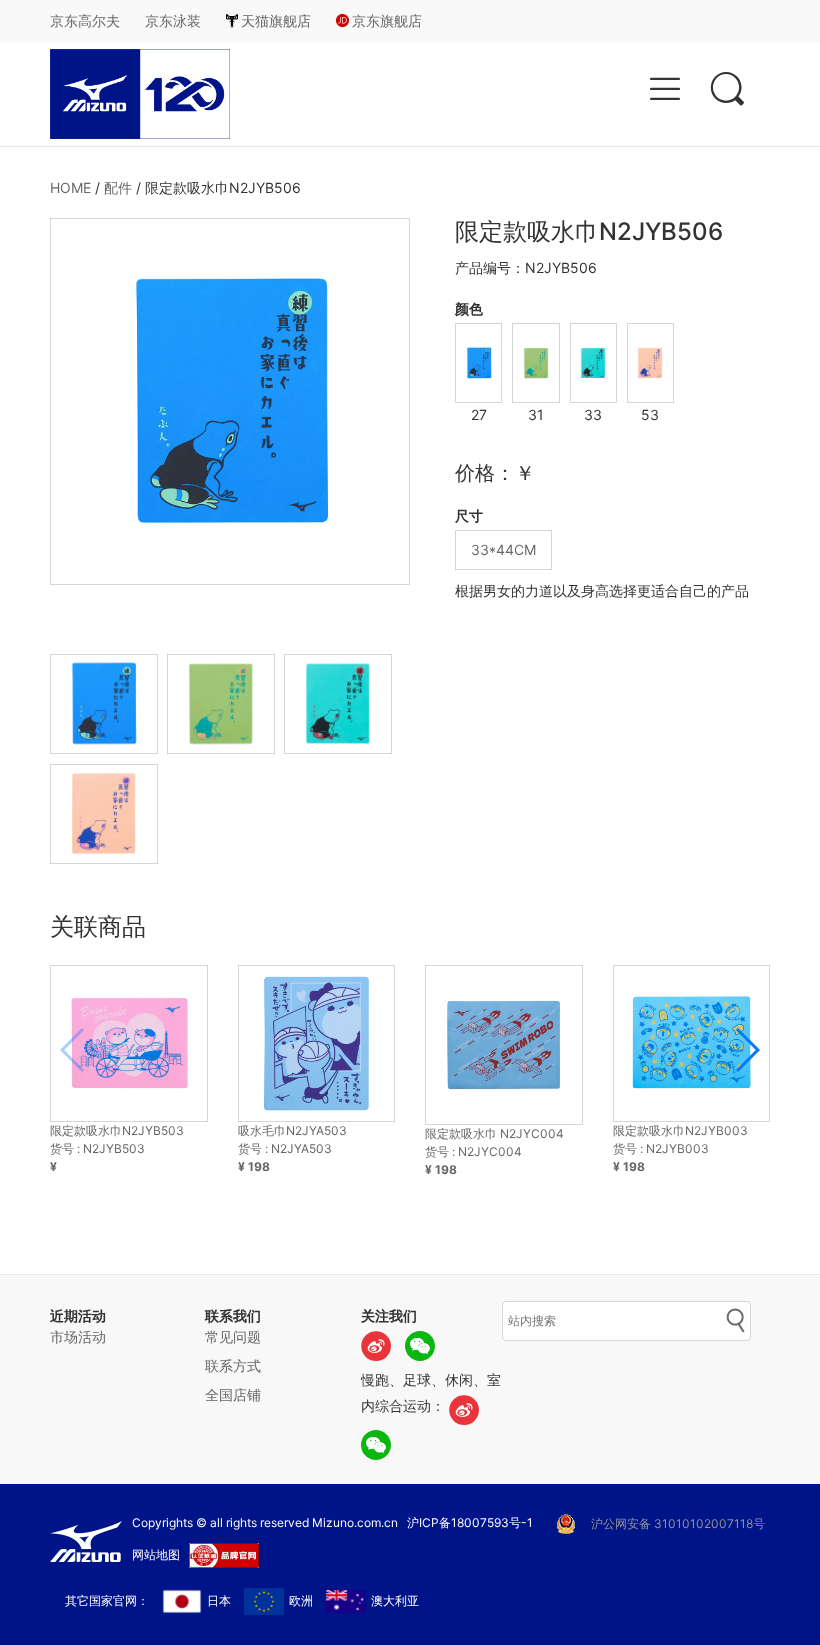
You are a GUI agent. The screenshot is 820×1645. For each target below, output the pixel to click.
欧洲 (301, 1600)
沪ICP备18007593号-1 (470, 1522)
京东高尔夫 (85, 20)
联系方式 (233, 1365)
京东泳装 (173, 20)
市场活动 (78, 1336)
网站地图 (156, 1554)
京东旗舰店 (387, 20)
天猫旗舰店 (276, 20)
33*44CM (503, 549)
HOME (70, 187)
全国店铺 (233, 1394)
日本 (219, 1600)
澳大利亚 (395, 1600)
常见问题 (233, 1336)
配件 (118, 187)
